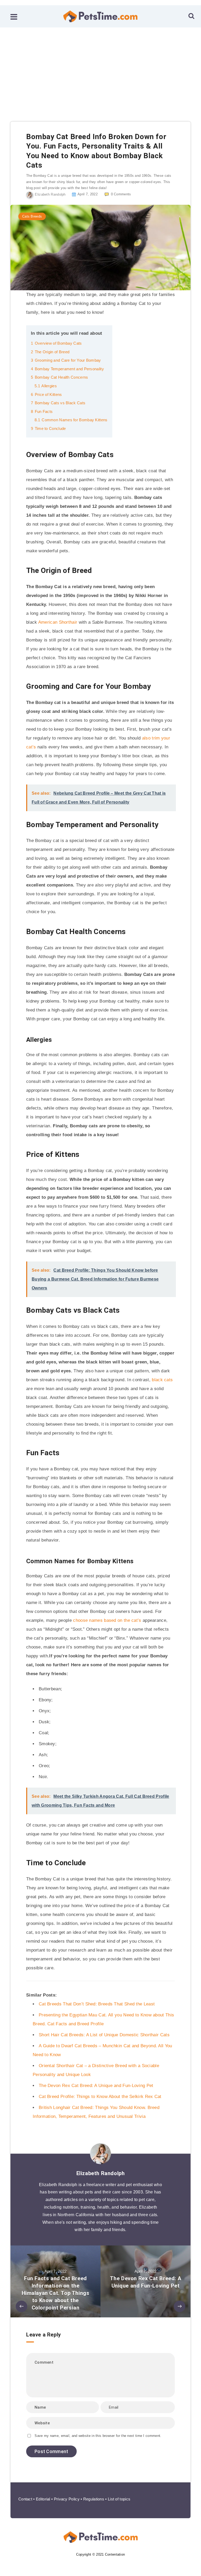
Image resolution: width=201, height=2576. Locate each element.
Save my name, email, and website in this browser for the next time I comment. (98, 2436)
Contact (25, 2499)
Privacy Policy (67, 2499)
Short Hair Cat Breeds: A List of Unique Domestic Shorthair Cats (104, 2035)
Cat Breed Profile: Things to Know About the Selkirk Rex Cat (100, 2097)
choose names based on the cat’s (107, 1620)
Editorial (43, 2499)
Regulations (94, 2499)
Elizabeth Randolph (101, 2173)
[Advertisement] (100, 67)
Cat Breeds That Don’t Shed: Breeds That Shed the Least (97, 2004)
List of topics (119, 2499)
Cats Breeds (32, 216)
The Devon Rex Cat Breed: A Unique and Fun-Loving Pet (96, 2086)
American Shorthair (58, 622)
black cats (162, 1380)
